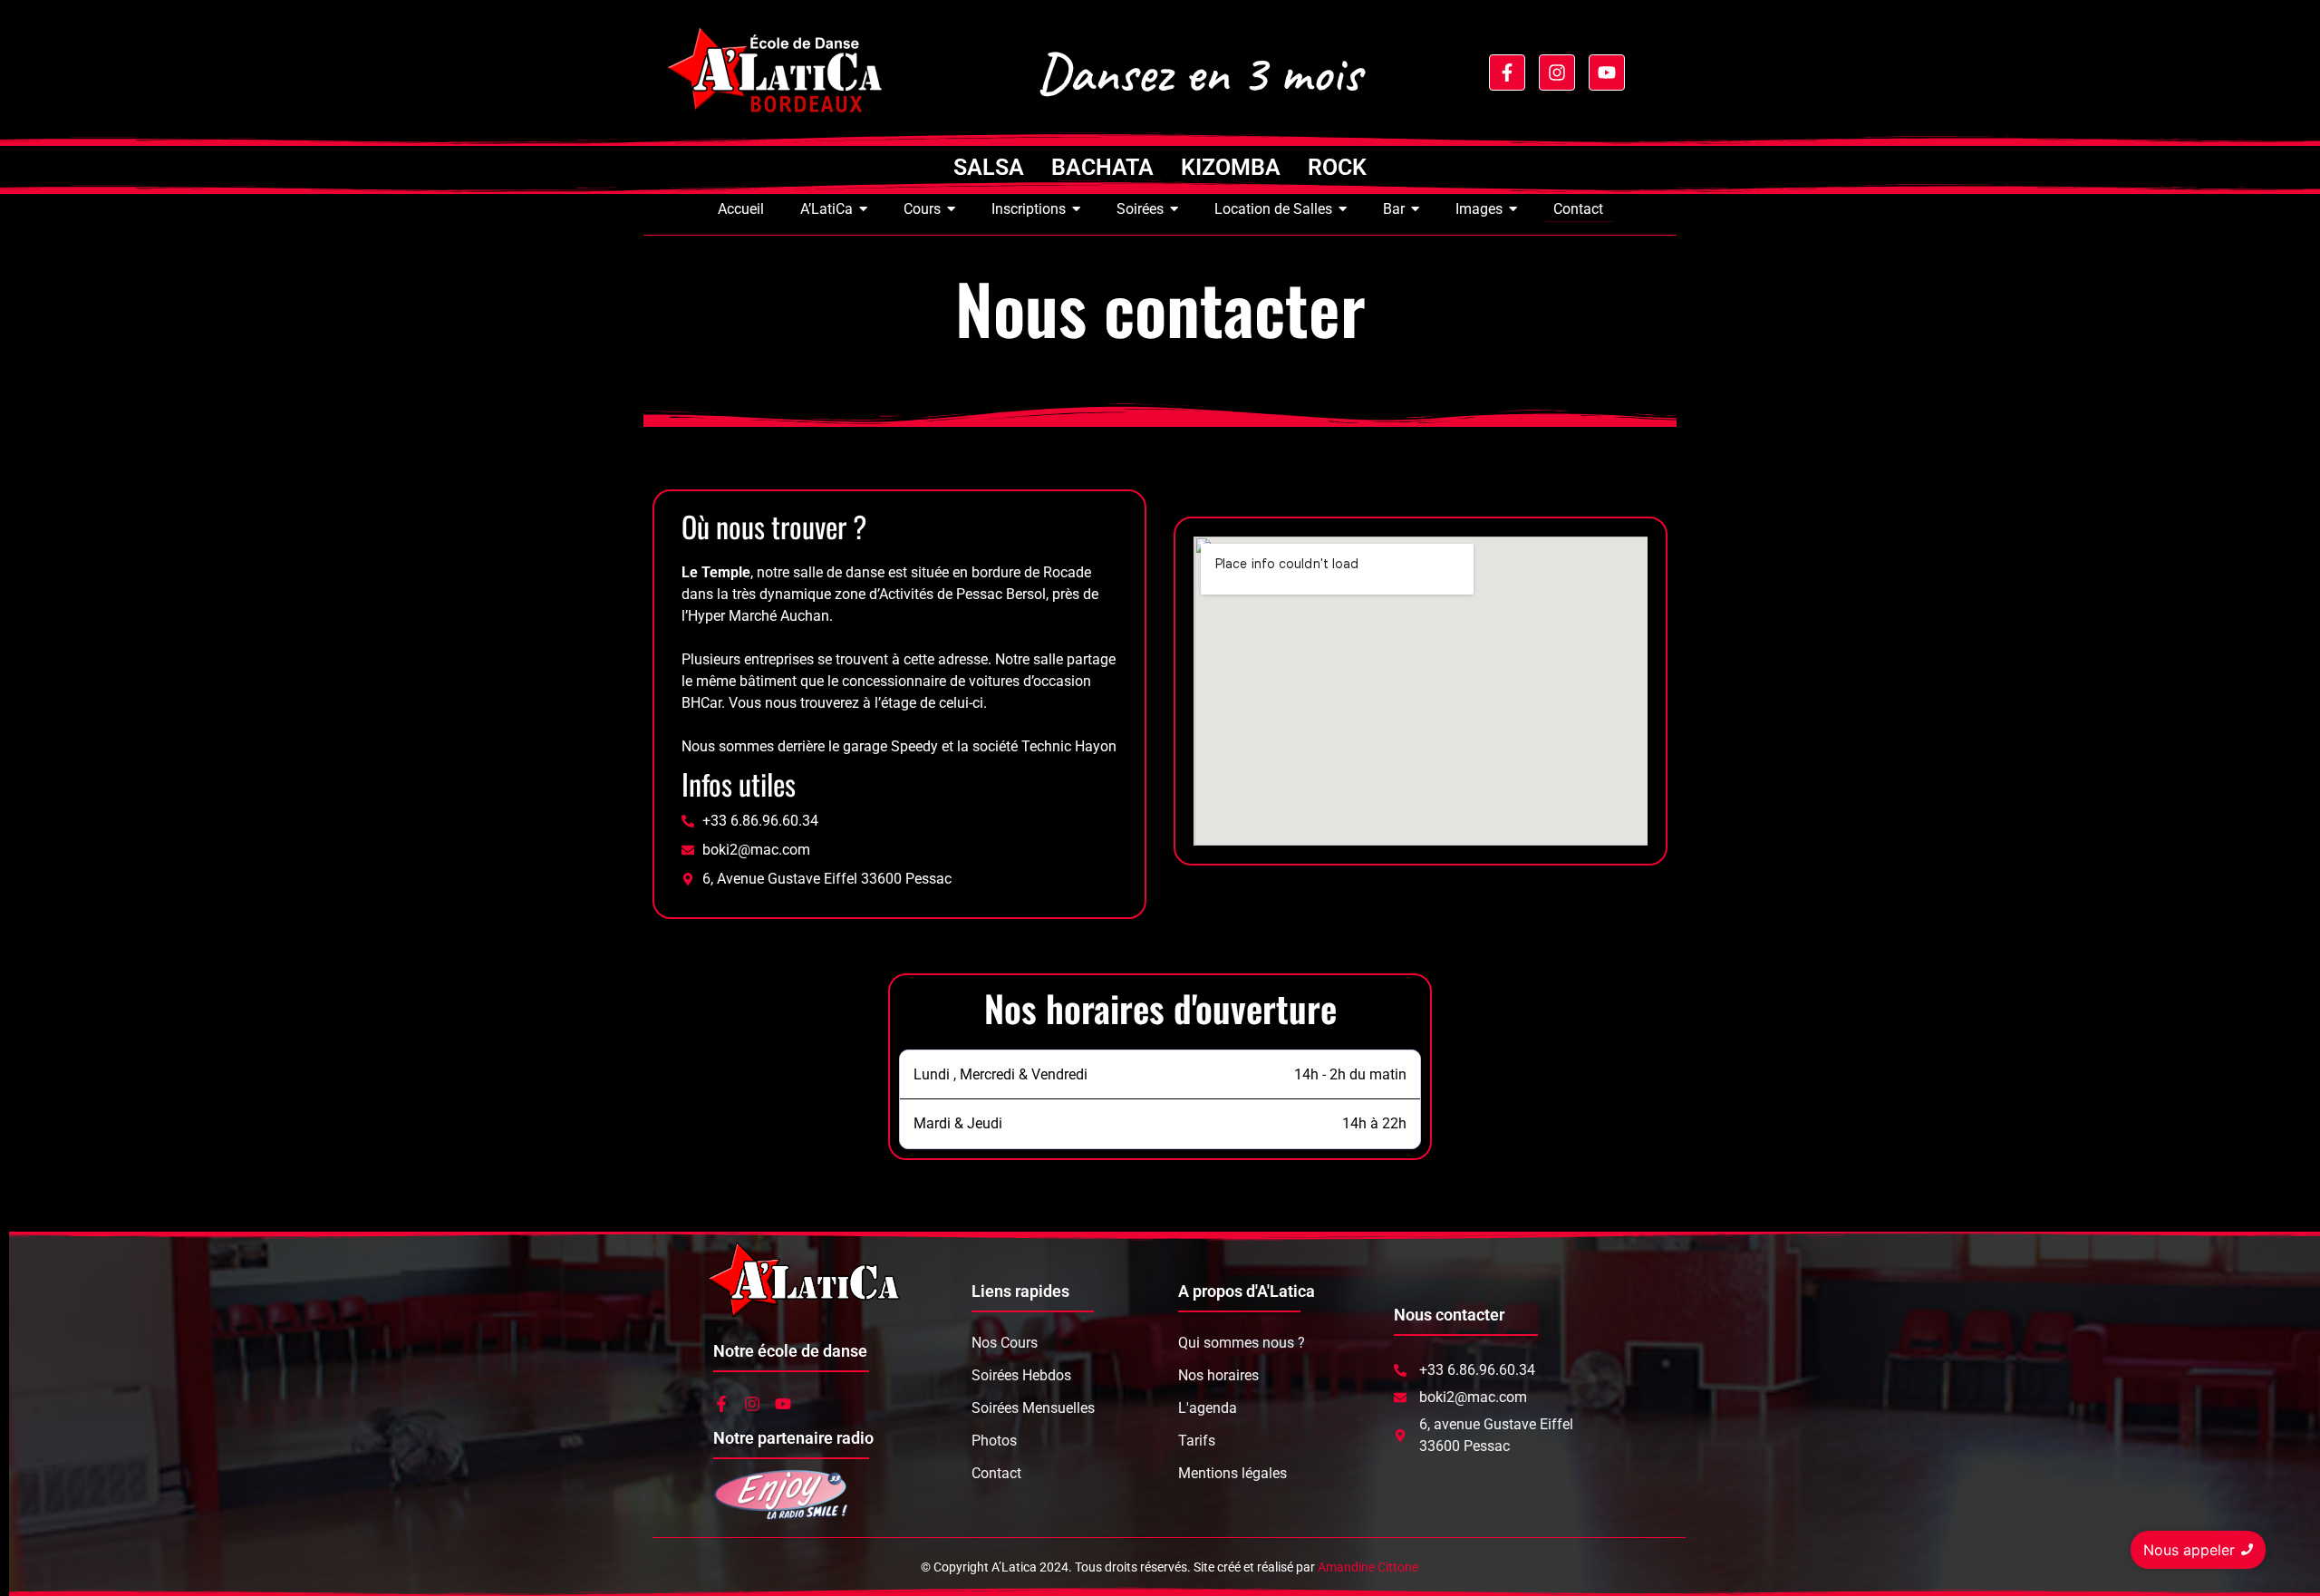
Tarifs (1197, 1441)
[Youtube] (1607, 73)
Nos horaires (1218, 1375)
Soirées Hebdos (1021, 1375)
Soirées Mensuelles (1033, 1408)
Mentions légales (1232, 1473)
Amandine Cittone (1368, 1567)
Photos (994, 1441)
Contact (996, 1473)
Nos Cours (1005, 1343)
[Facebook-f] (1507, 73)
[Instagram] (1557, 73)
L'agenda (1208, 1408)
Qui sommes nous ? (1242, 1343)
